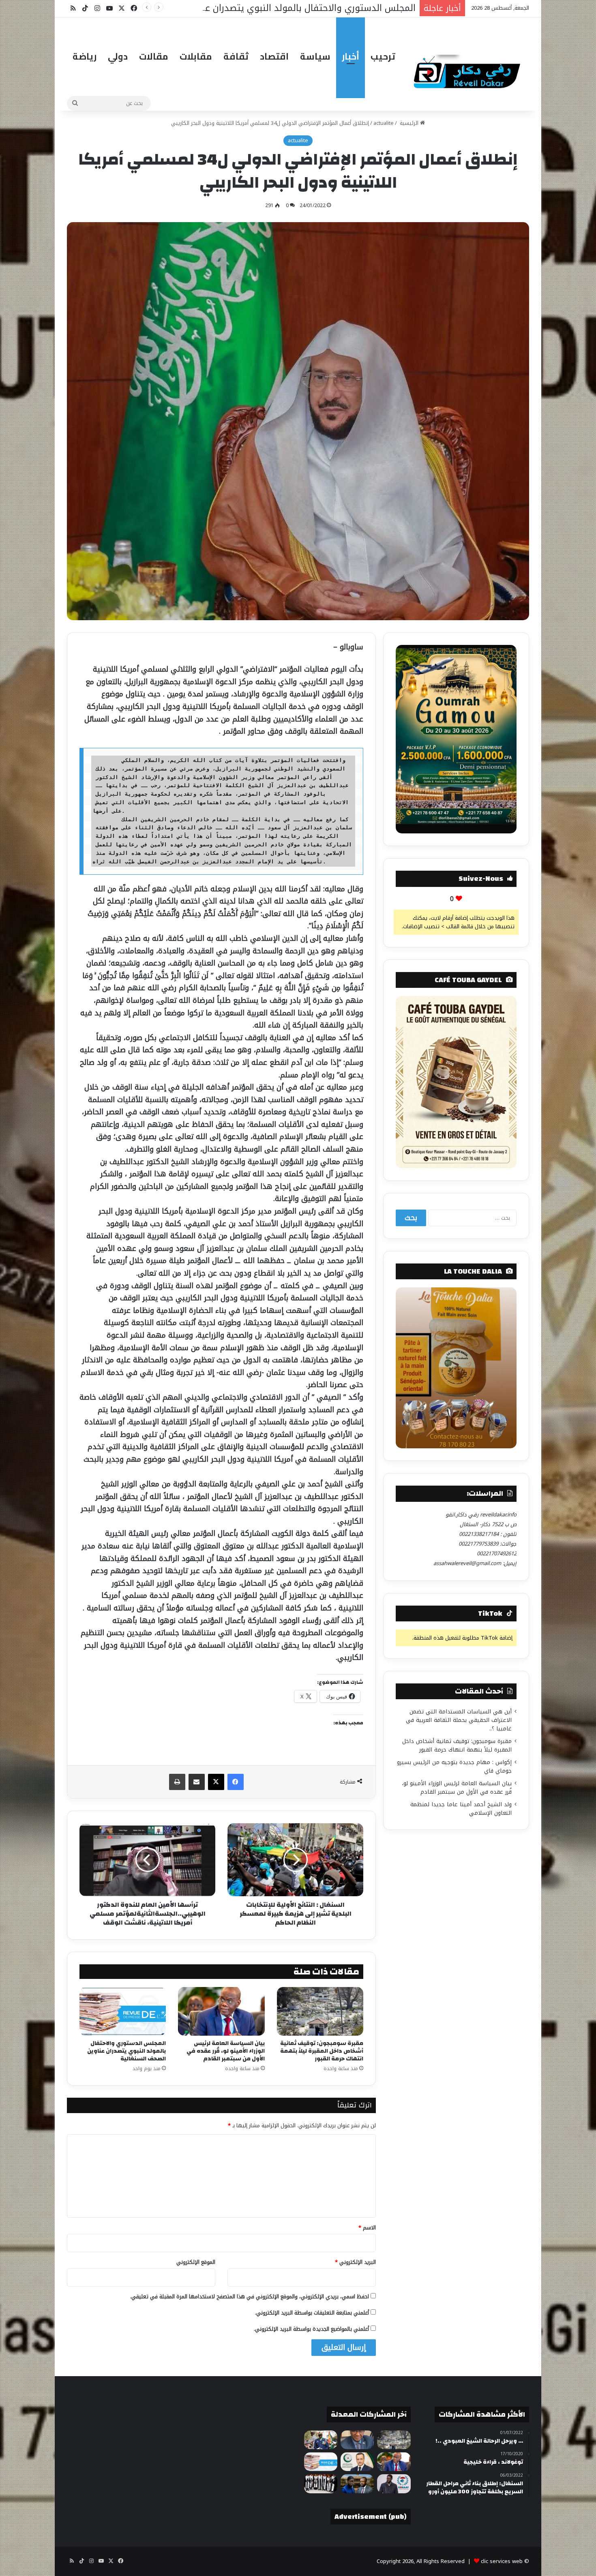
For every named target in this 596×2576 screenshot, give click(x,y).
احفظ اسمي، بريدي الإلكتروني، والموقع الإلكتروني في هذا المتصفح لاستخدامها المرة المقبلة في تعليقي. (250, 2297)
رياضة (85, 56)
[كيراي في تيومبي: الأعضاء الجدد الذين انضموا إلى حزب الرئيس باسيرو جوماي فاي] (394, 2484)
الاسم (367, 2228)
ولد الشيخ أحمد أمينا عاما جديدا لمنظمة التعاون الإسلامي (461, 1809)
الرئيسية (409, 123)
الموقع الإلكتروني (196, 2262)
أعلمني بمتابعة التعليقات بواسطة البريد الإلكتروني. (312, 2313)
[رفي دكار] (469, 68)
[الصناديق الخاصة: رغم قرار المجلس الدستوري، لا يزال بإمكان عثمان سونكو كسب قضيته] (357, 2484)
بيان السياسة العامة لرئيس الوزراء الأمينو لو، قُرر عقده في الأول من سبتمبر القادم (226, 2051)
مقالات (154, 56)
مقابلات (196, 56)
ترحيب (383, 56)
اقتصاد (274, 56)
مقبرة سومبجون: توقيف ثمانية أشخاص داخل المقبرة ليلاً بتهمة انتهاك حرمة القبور (322, 2051)
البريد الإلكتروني (355, 2262)
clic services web (502, 2561)
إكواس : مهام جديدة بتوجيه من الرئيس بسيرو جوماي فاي (454, 1767)
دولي (118, 56)
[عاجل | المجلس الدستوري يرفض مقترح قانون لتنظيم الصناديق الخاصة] (321, 2484)
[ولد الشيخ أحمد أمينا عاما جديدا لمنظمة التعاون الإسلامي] (357, 2462)
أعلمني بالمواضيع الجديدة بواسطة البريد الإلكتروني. (311, 2329)
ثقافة (236, 56)
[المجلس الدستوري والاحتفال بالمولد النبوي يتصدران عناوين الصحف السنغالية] (123, 2011)
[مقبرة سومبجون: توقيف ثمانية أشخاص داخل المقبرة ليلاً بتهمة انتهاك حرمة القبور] (320, 2011)
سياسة (315, 56)
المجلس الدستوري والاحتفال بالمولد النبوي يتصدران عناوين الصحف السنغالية (126, 2051)
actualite (384, 123)
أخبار (351, 56)
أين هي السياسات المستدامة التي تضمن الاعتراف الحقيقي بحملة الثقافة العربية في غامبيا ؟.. (459, 1720)
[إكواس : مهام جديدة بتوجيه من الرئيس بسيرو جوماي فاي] (321, 2440)
